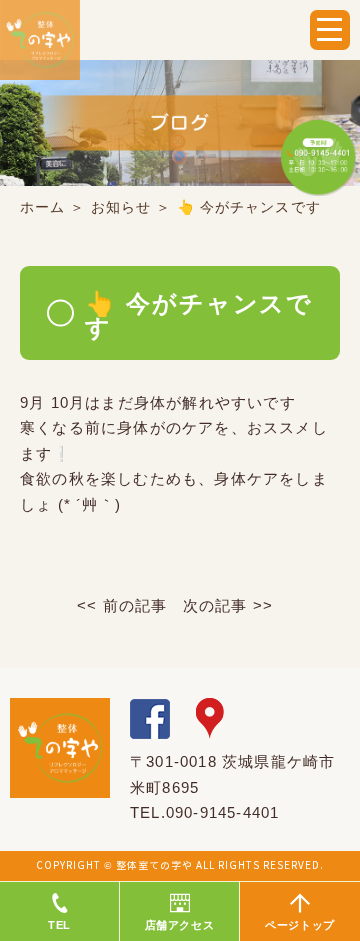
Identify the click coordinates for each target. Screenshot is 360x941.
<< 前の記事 (122, 605)
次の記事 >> (228, 605)
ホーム (42, 207)
